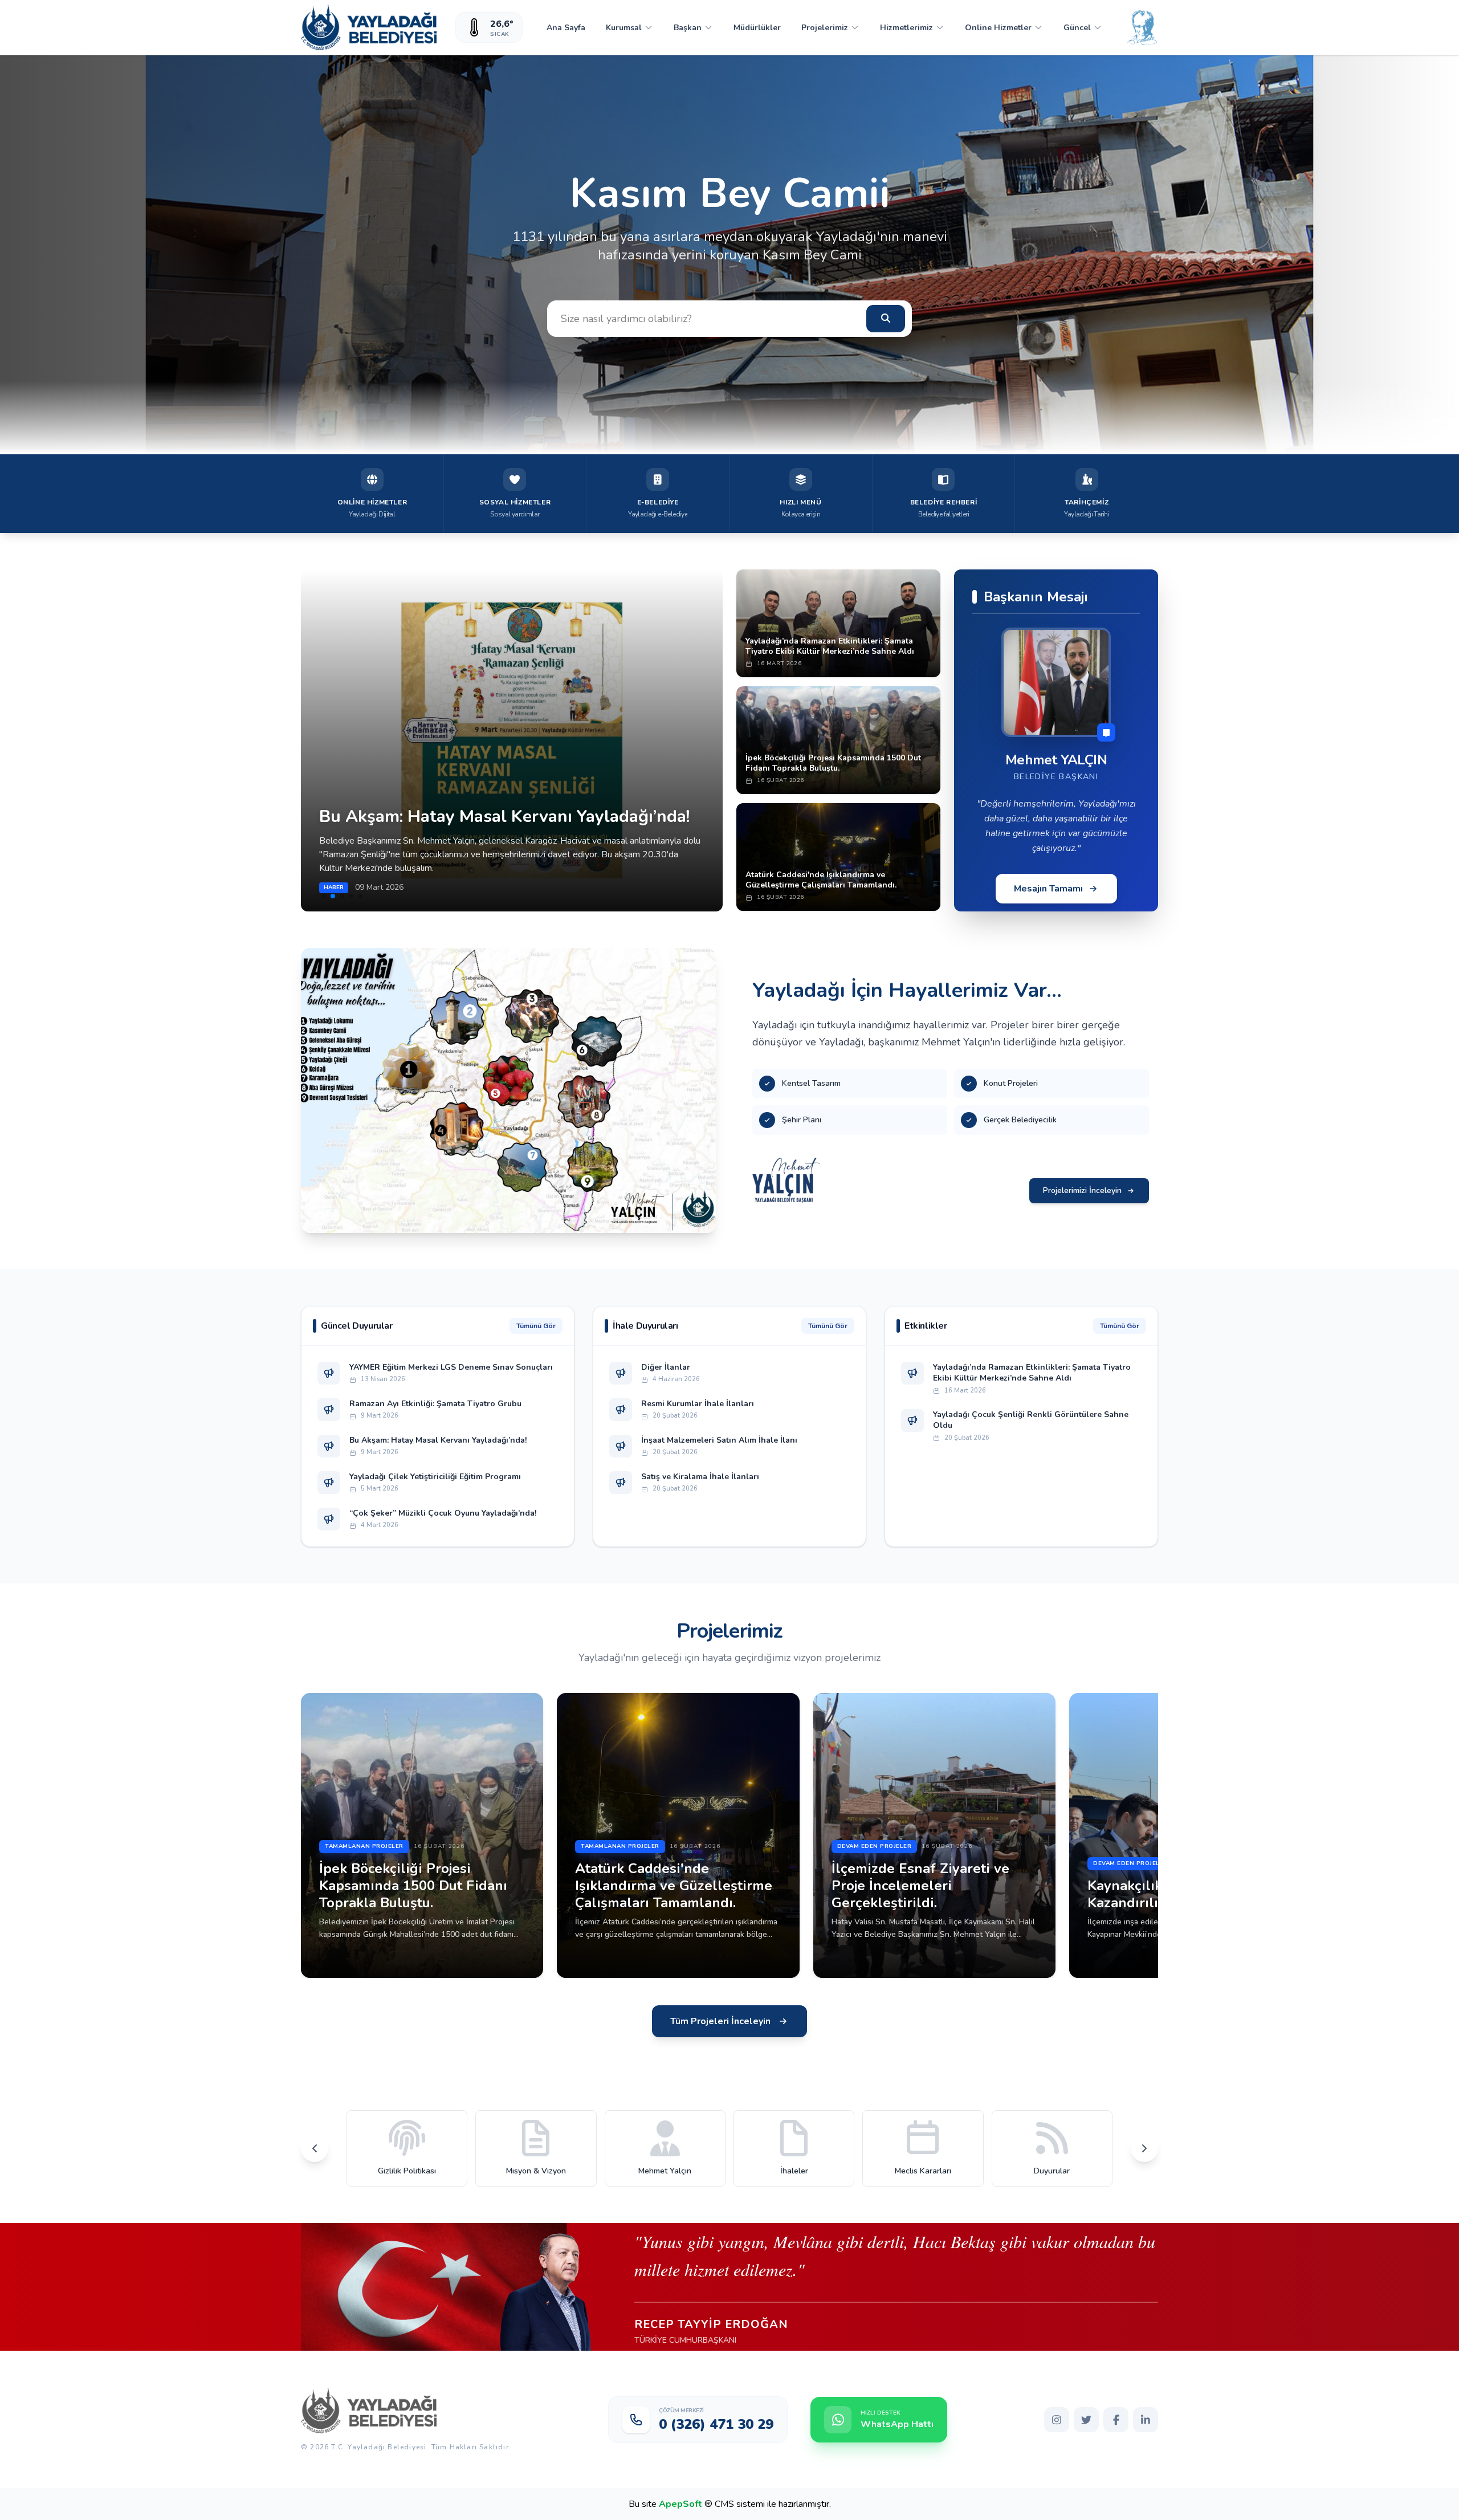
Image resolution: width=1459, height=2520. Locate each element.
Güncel (1077, 28)
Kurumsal (624, 28)
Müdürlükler (757, 28)
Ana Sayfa (566, 28)
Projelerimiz (825, 28)
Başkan (688, 28)
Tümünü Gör (536, 1326)
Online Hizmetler (998, 28)
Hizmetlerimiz (906, 28)
